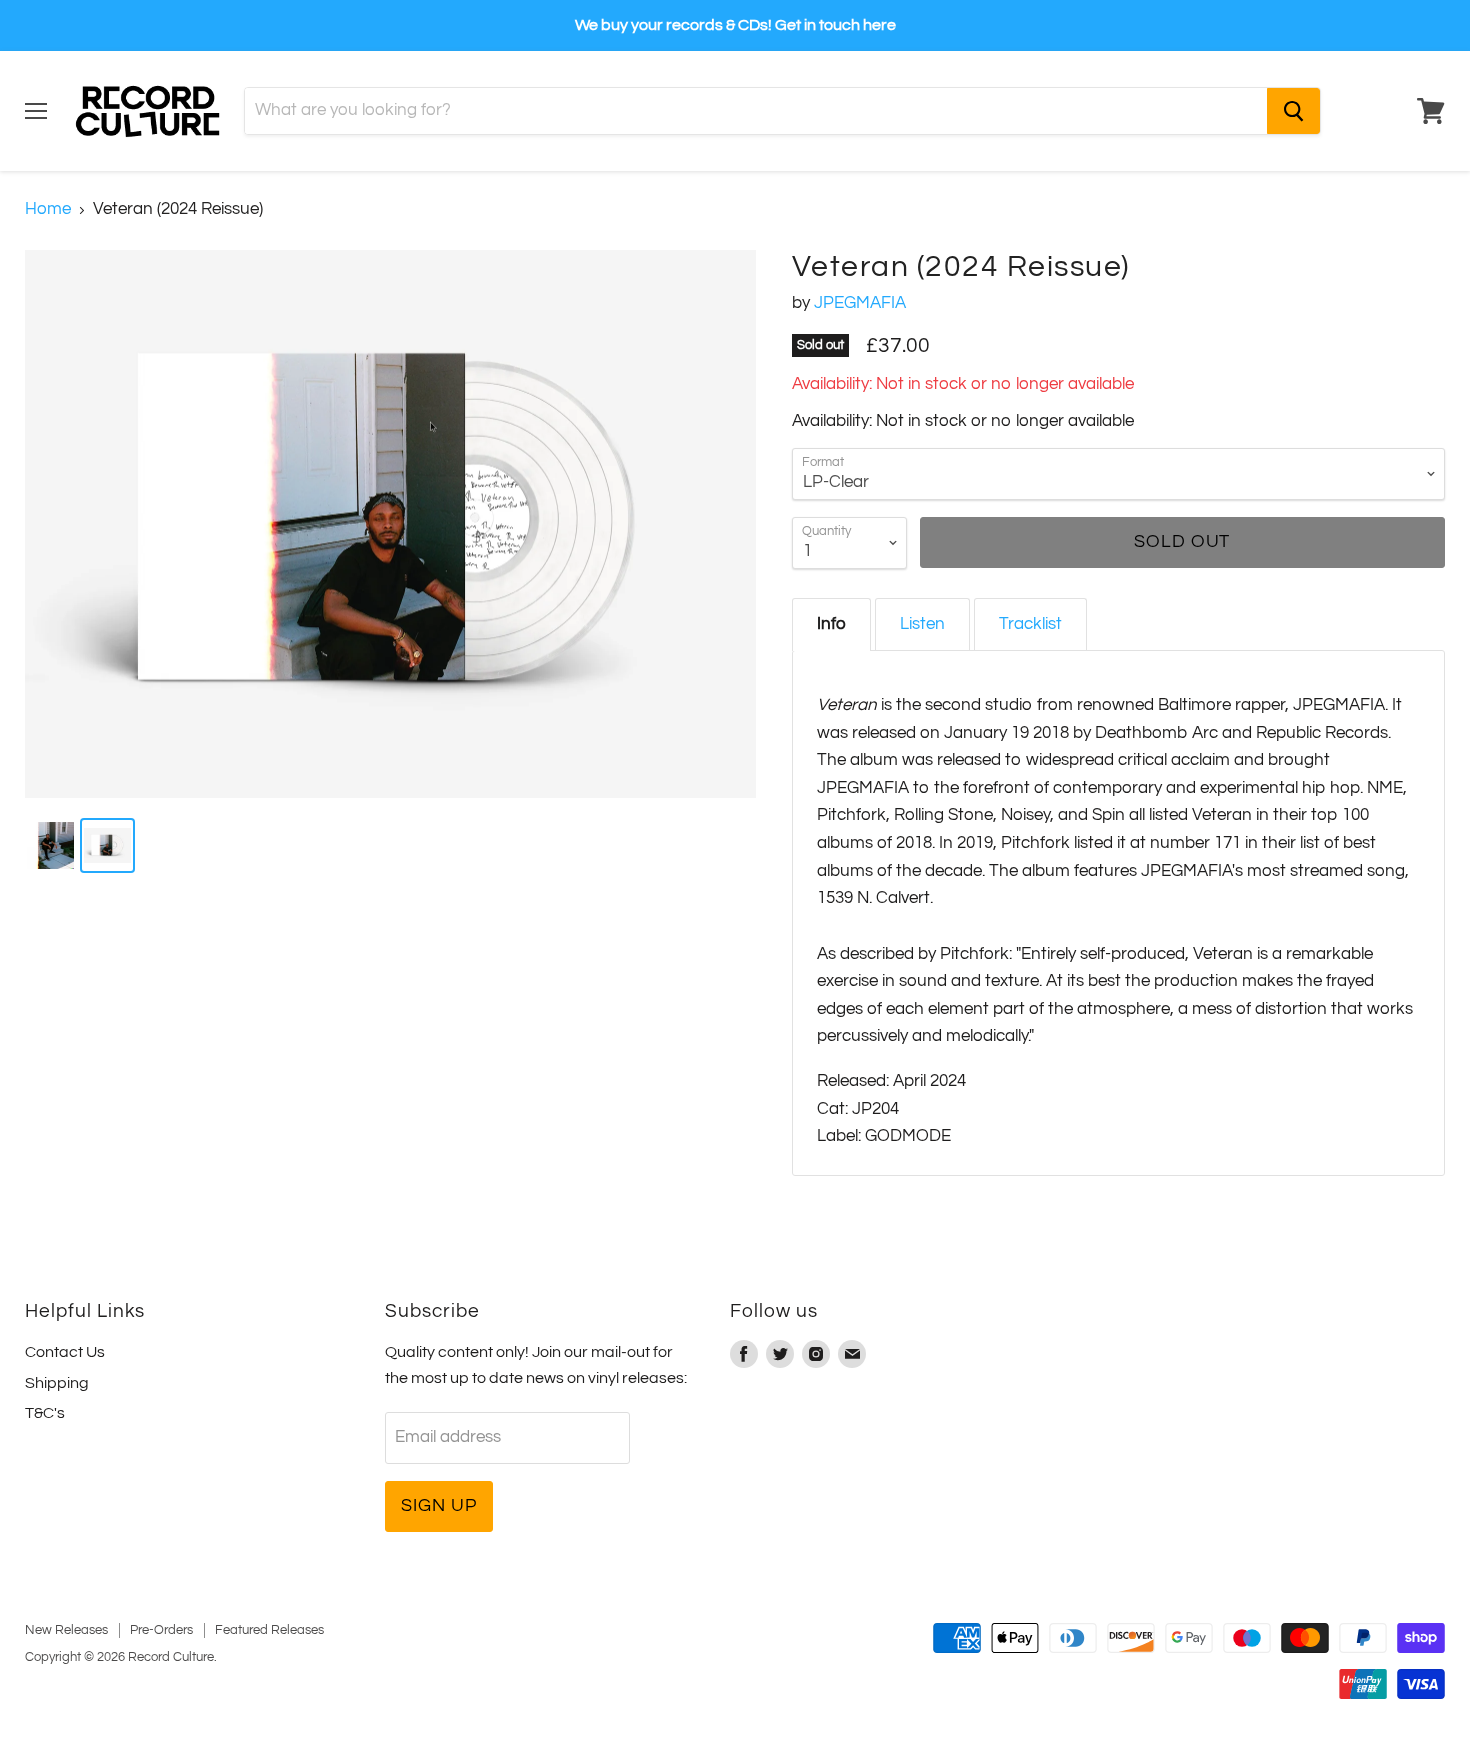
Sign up (438, 1505)
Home (48, 209)
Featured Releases (269, 1630)
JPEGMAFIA (860, 303)
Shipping (57, 1383)
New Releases (66, 1630)
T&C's (45, 1413)
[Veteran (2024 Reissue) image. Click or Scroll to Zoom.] (390, 524)
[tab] (831, 624)
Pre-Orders (161, 1630)
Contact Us (65, 1352)
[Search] (1293, 111)
